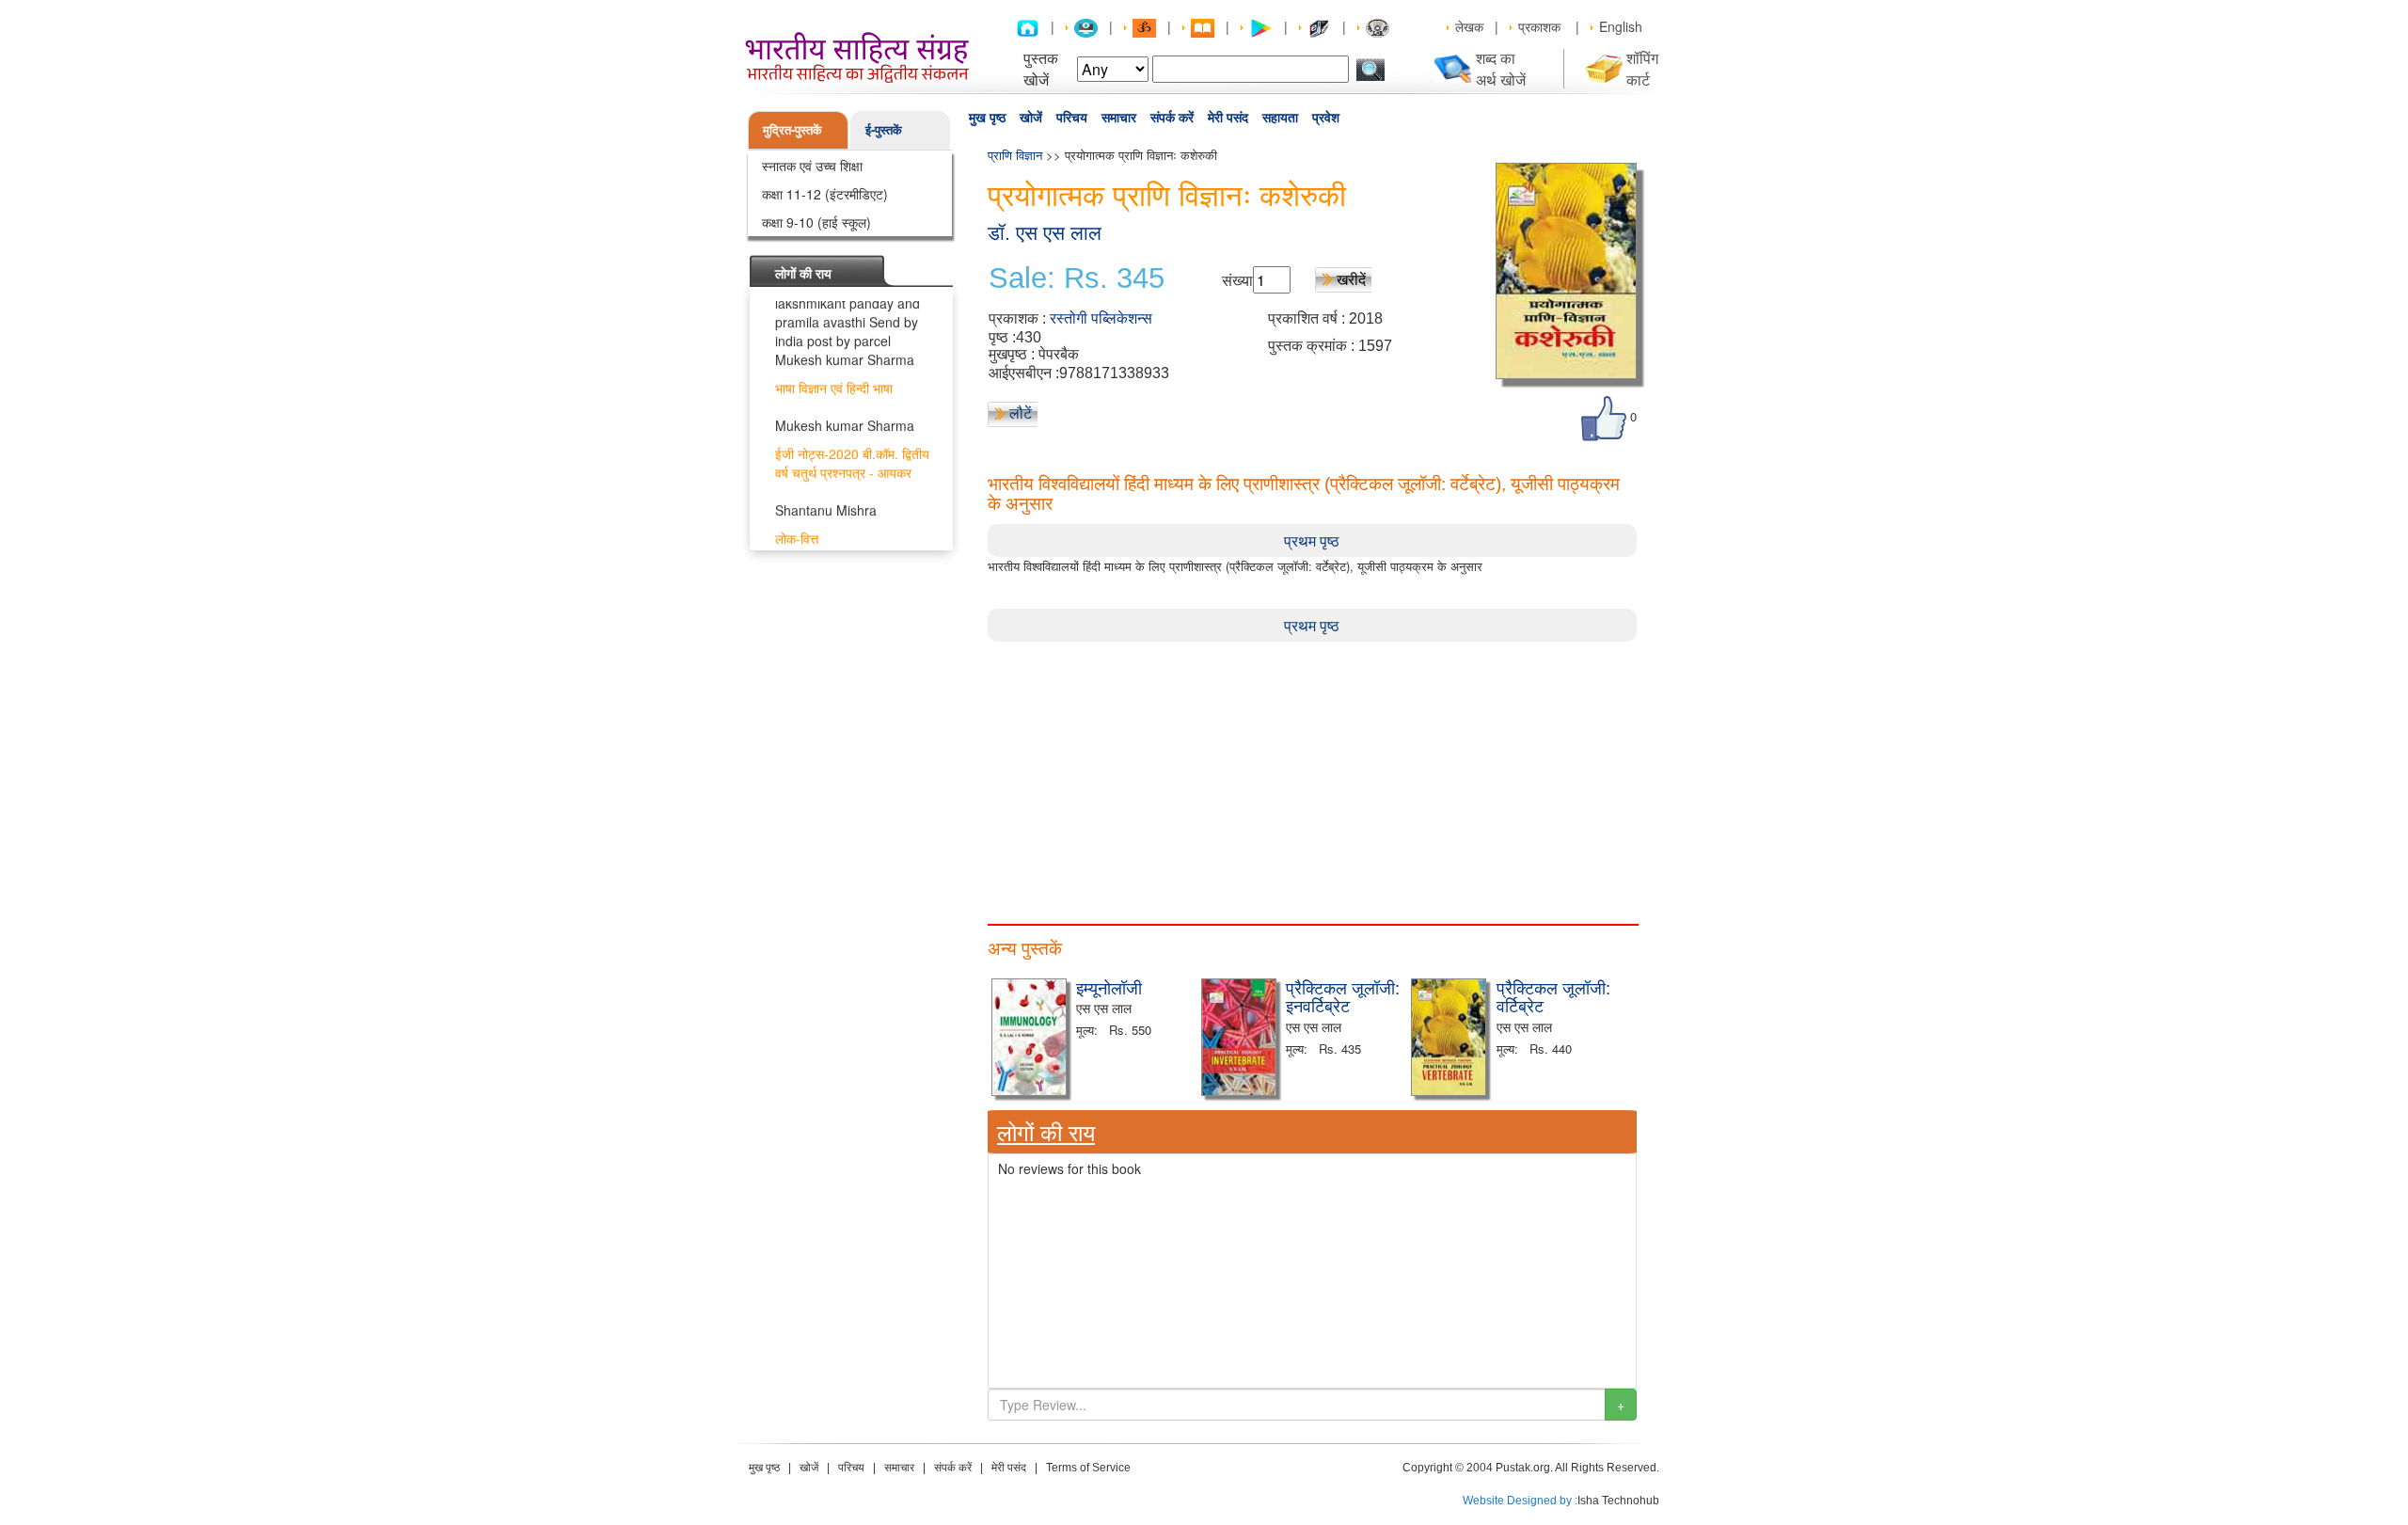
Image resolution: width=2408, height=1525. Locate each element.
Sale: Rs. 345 (1077, 278)
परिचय (1072, 118)
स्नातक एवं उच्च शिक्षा (812, 166)
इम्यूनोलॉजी (1109, 987)
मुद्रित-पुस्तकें (792, 129)
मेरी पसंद (1228, 118)
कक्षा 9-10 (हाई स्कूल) (816, 222)
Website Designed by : (1520, 1501)
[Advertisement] (1312, 773)
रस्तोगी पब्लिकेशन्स (1101, 318)
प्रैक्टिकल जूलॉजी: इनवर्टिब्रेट (1343, 996)
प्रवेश (1326, 118)
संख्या (1237, 280)
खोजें (1031, 118)
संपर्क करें (1172, 118)
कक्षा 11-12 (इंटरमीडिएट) (825, 194)
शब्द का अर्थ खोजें (1501, 69)
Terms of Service (1088, 1468)
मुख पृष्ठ (987, 118)
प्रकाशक (1539, 26)
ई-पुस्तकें (884, 129)
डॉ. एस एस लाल (1045, 233)
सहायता (1280, 118)
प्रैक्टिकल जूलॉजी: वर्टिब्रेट (1553, 996)
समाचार (1119, 118)
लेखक (1469, 26)
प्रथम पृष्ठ (1312, 540)
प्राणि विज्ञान (1015, 155)
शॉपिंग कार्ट (1642, 69)
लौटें (1021, 413)
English (1621, 26)
